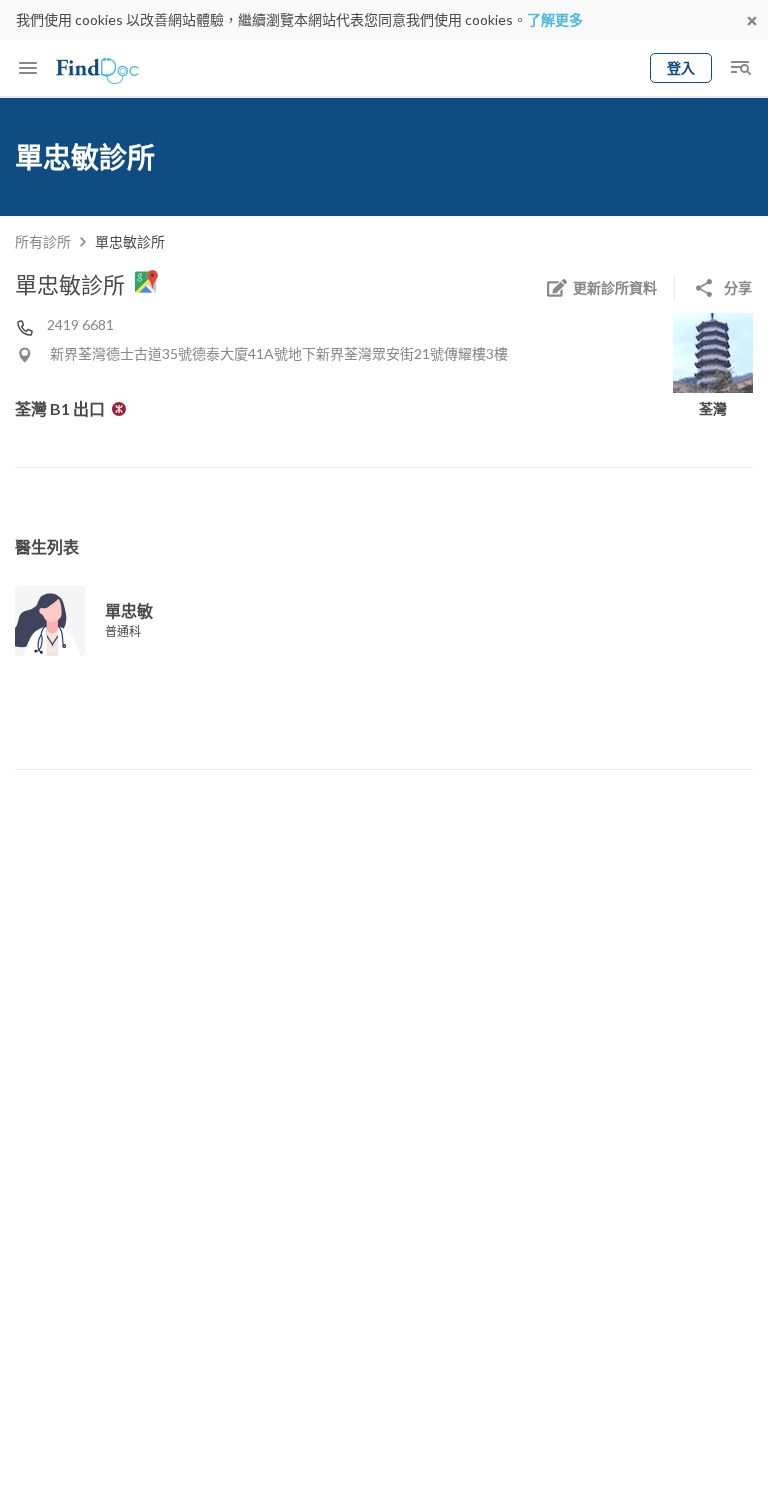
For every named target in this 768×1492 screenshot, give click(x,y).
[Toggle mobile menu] (28, 68)
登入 (681, 67)
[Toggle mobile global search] (740, 68)
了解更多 (555, 19)
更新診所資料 (615, 287)
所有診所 (43, 241)
